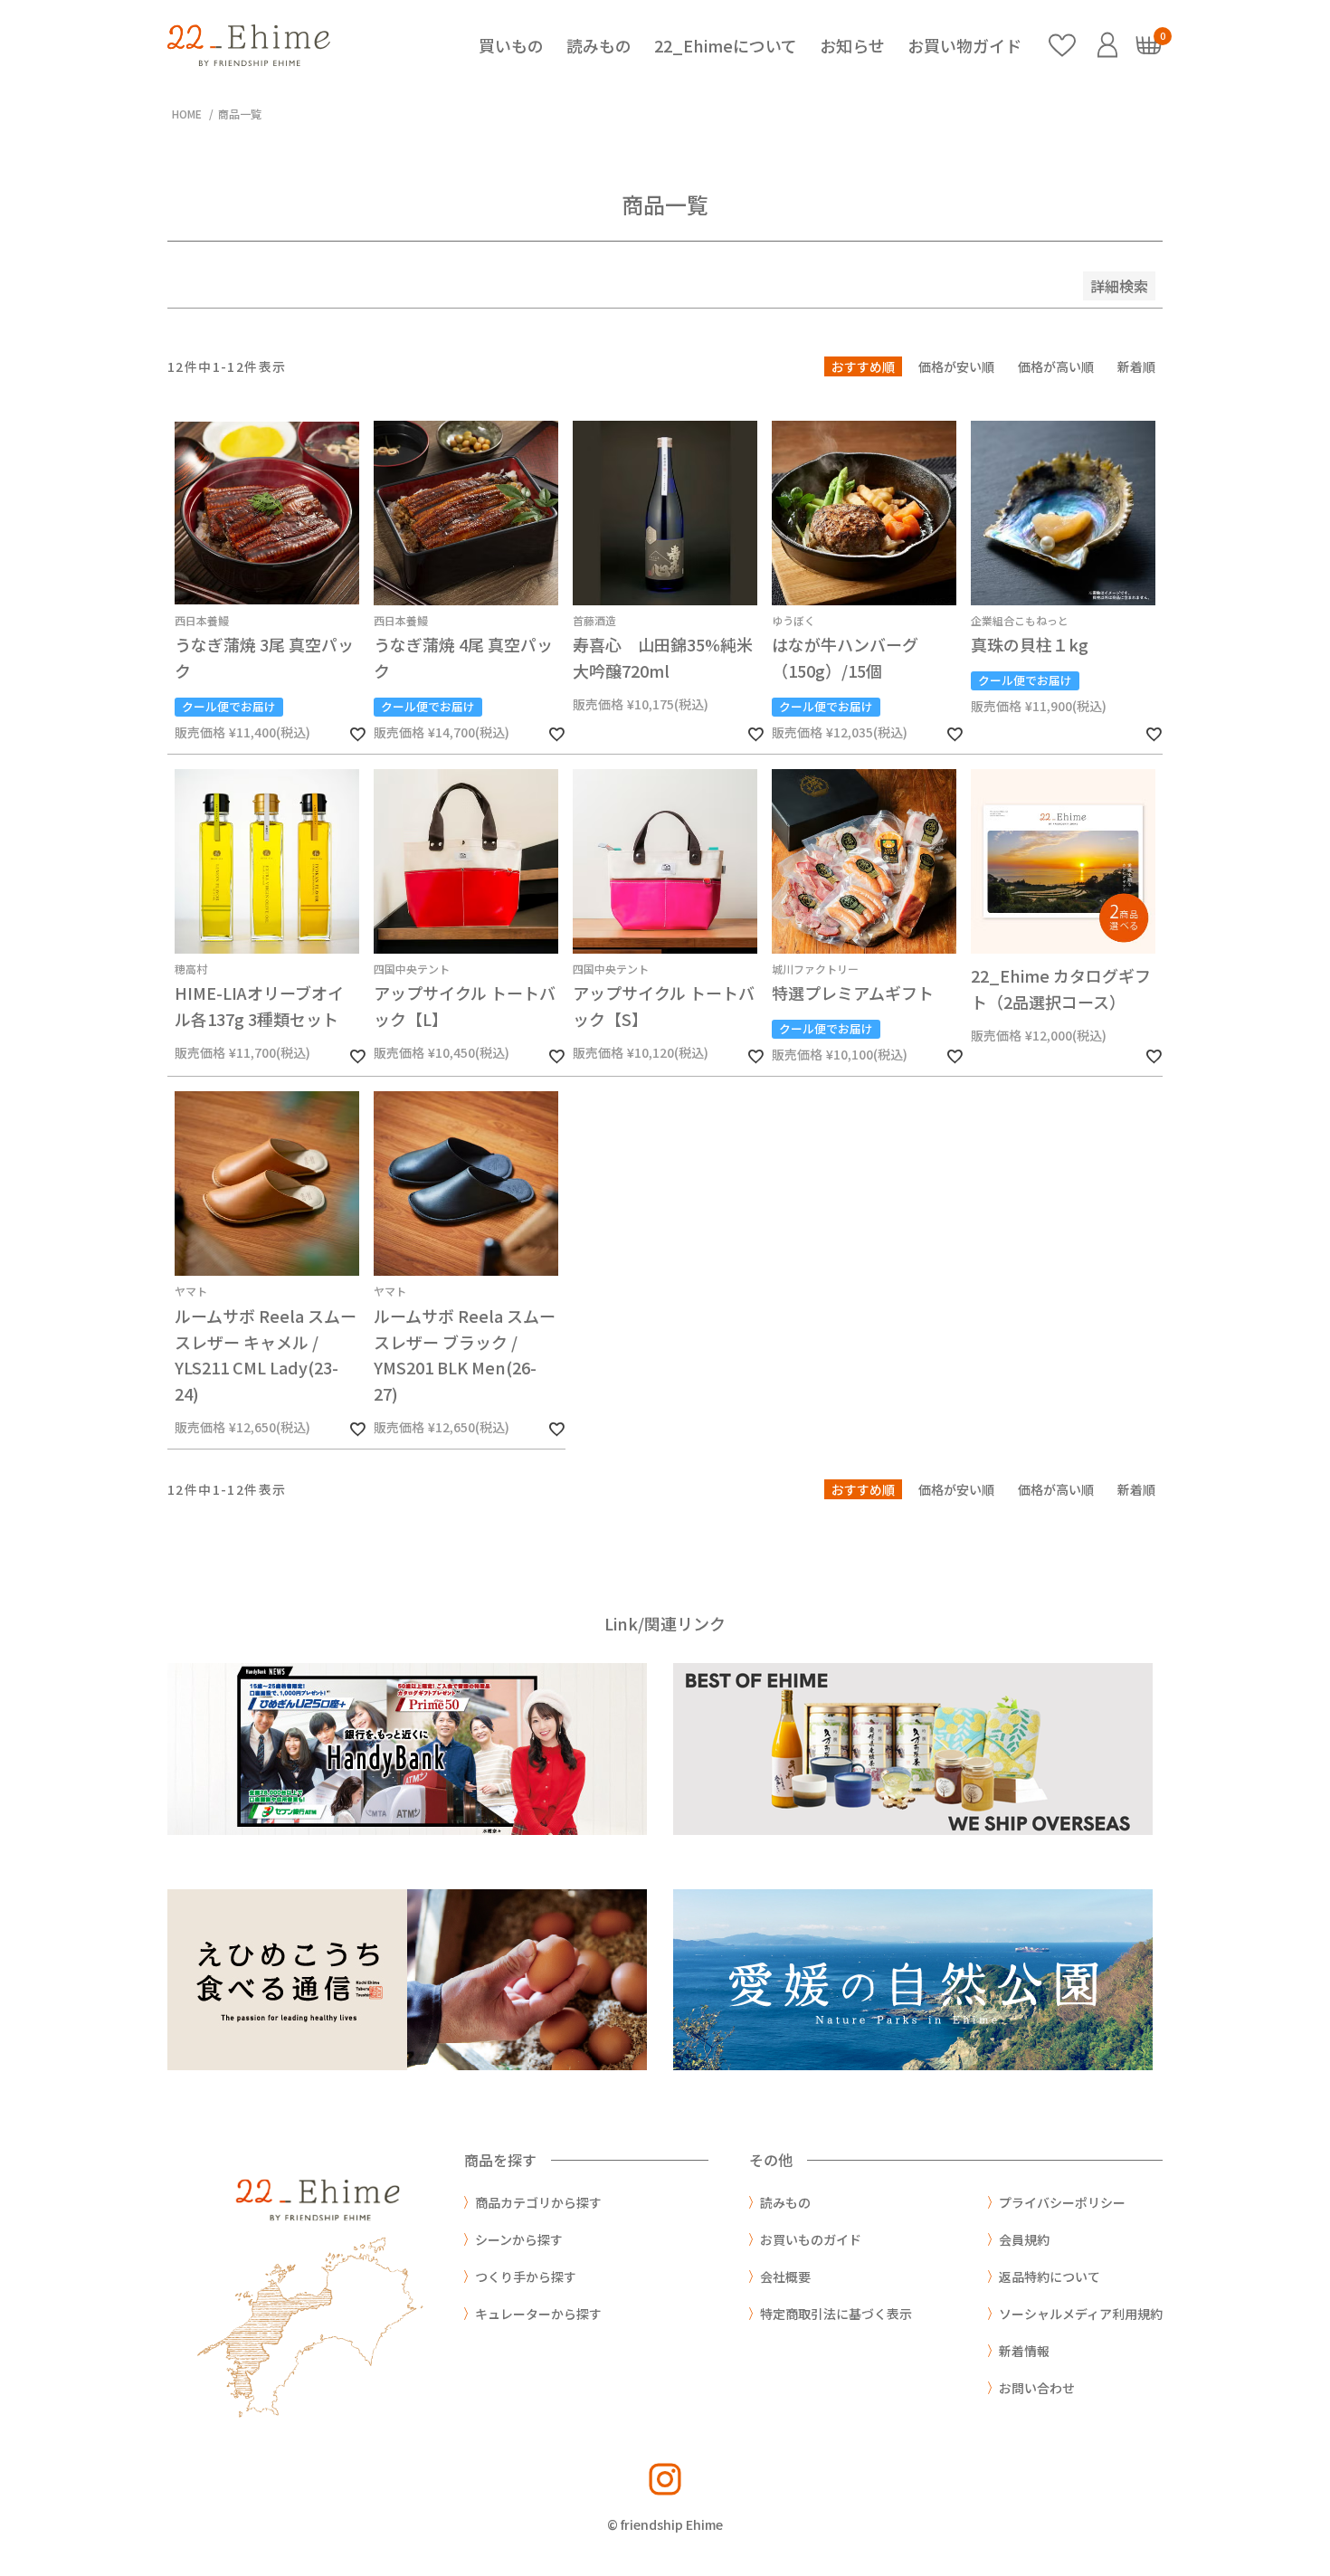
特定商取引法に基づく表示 (836, 2314)
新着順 (1136, 366)
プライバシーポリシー (1062, 2202)
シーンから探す (519, 2239)
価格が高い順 (1056, 366)
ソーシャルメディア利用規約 (1081, 2314)
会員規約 (1024, 2239)
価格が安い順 (956, 366)
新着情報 (1024, 2351)
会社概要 (785, 2277)
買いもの (511, 45)
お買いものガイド (811, 2239)
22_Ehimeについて (726, 45)
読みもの (599, 45)
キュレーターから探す (538, 2314)
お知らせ (852, 45)
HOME (187, 114)
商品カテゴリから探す (538, 2202)
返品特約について (1050, 2277)
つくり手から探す (526, 2277)
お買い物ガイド (964, 45)
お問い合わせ (1037, 2388)
